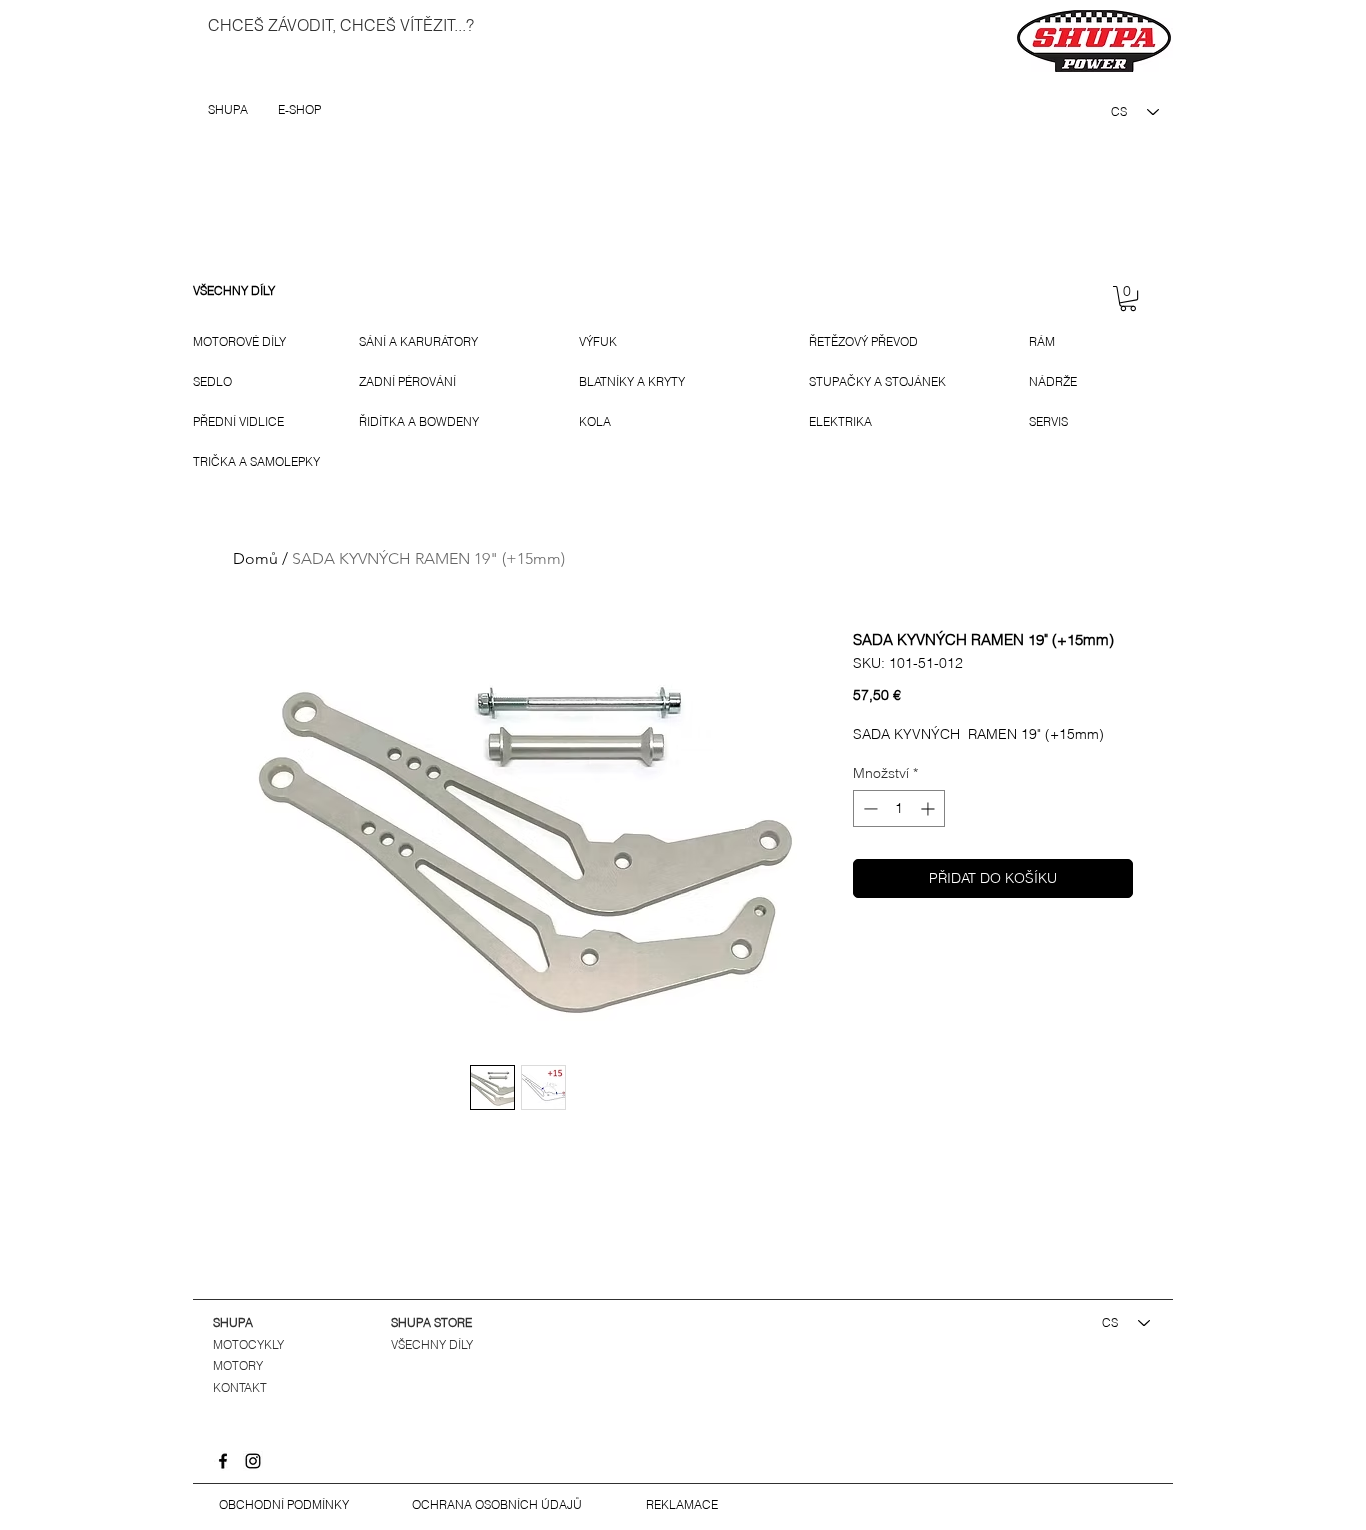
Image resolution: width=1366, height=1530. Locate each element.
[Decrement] (868, 808)
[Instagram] (253, 1461)
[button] (1128, 298)
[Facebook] (223, 1461)
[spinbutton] (899, 808)
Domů (255, 558)
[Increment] (929, 808)
